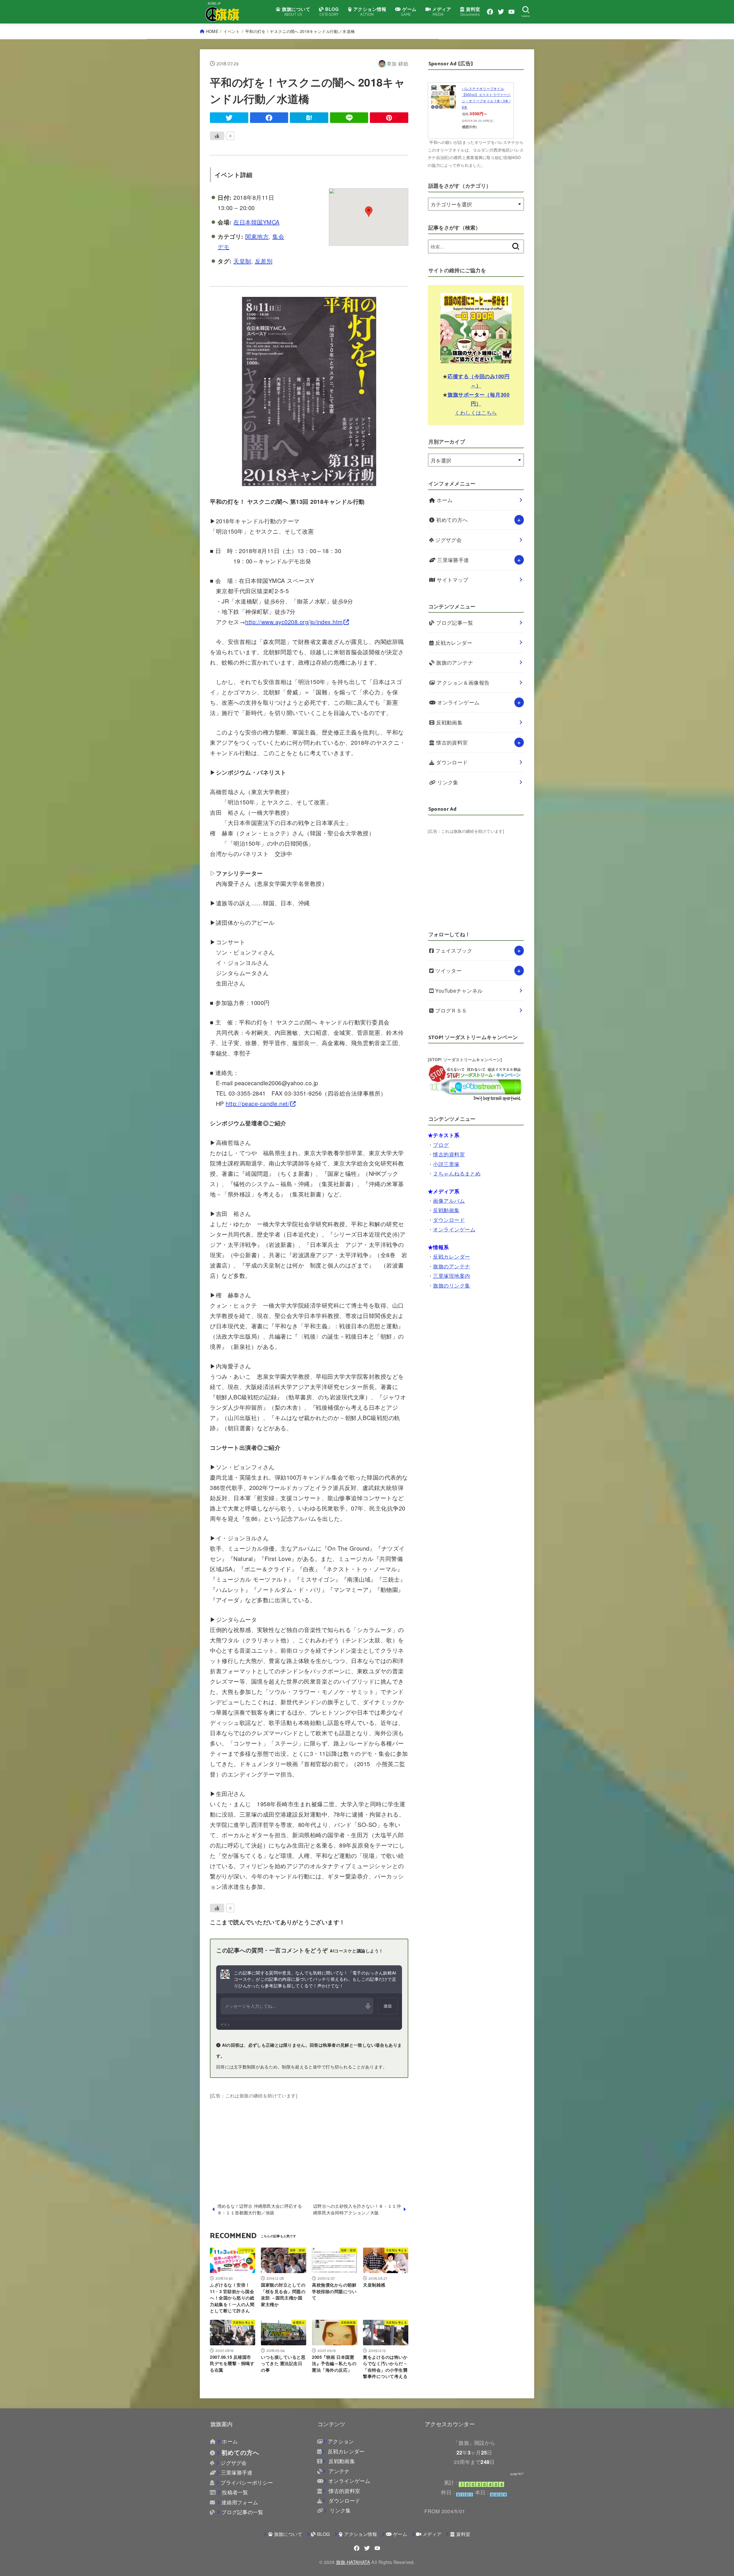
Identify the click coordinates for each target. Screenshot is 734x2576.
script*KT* (517, 2474)
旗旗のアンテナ (454, 662)
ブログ (441, 1145)
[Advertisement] (309, 2140)
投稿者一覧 (235, 2492)
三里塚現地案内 (451, 1276)
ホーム (444, 500)
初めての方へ (451, 520)
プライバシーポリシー (247, 2482)
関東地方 (257, 236)
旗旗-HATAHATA (353, 2562)
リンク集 (447, 782)
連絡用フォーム (240, 2502)
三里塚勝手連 (452, 560)
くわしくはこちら (476, 412)
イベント (232, 31)
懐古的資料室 (451, 742)
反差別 (264, 261)
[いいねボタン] (217, 136)
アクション (341, 2441)
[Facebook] (490, 12)
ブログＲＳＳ (450, 1010)
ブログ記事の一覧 (242, 2512)
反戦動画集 (449, 722)
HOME (212, 31)
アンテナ (338, 2471)
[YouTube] (512, 12)
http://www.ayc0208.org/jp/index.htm (294, 622)
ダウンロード (451, 762)
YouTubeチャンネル (458, 991)
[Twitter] (501, 12)
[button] (369, 212)
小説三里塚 (446, 1164)
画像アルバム (449, 1201)
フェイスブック (453, 950)
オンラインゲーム (458, 702)
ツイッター (448, 970)
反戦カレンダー (453, 643)
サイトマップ (452, 580)
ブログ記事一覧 (454, 623)
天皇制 (242, 261)
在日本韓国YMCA (256, 222)
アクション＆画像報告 (462, 682)
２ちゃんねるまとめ (457, 1173)
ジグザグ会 (448, 540)
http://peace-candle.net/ (258, 1103)
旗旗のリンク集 (451, 1285)
